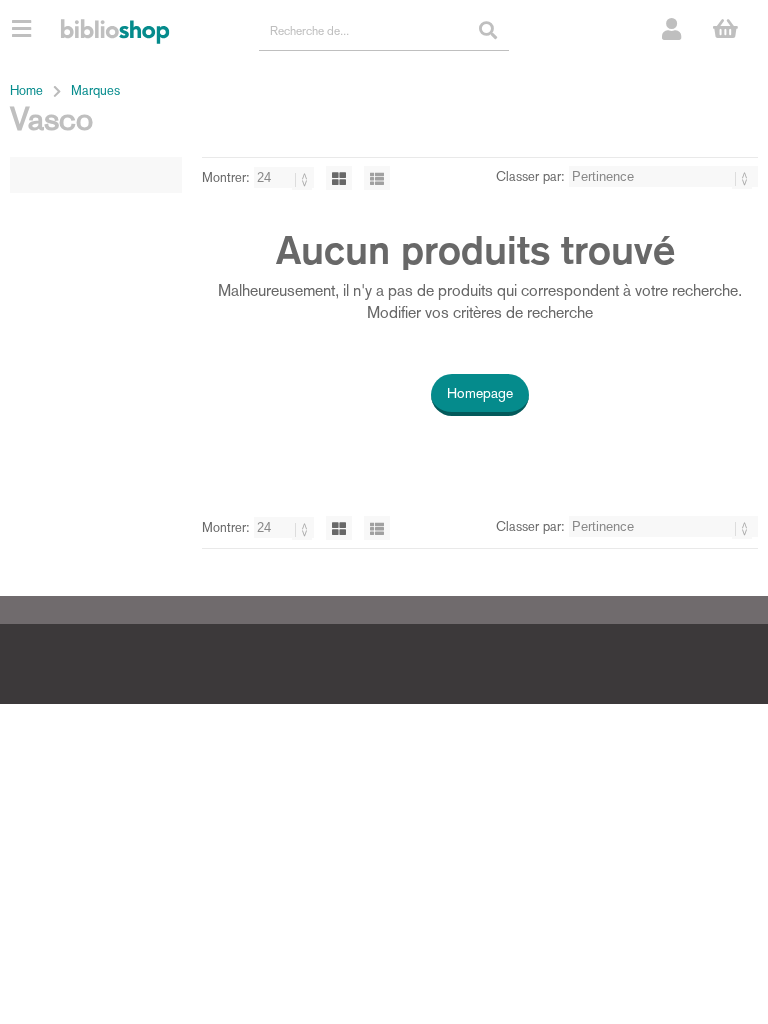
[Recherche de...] (488, 30)
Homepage (480, 393)
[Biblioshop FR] (115, 30)
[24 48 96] (286, 177)
